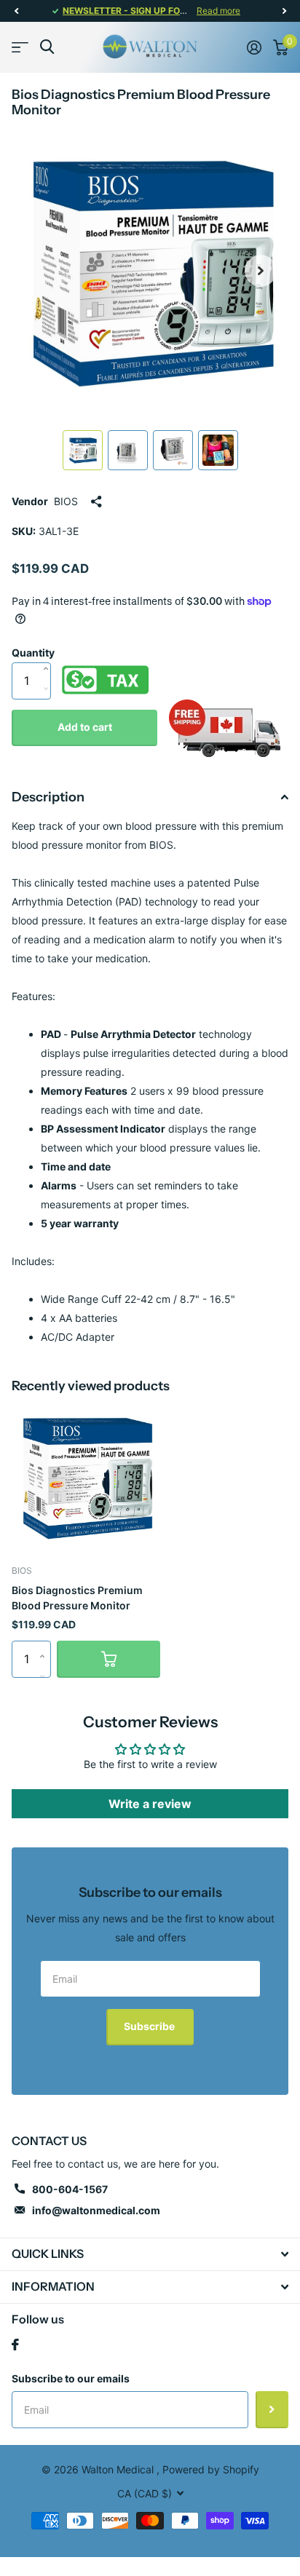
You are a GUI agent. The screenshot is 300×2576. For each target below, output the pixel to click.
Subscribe (150, 2026)
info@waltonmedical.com (96, 2210)
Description (48, 797)
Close (150, 2254)
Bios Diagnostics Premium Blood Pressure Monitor (77, 1598)
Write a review (150, 1804)
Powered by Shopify (211, 2469)
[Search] (47, 47)
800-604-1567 (70, 2189)
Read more (218, 11)
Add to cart (85, 727)
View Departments (20, 47)
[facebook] (15, 2345)
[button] (16, 11)
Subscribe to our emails (71, 2378)
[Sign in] (254, 47)
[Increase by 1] (49, 654)
